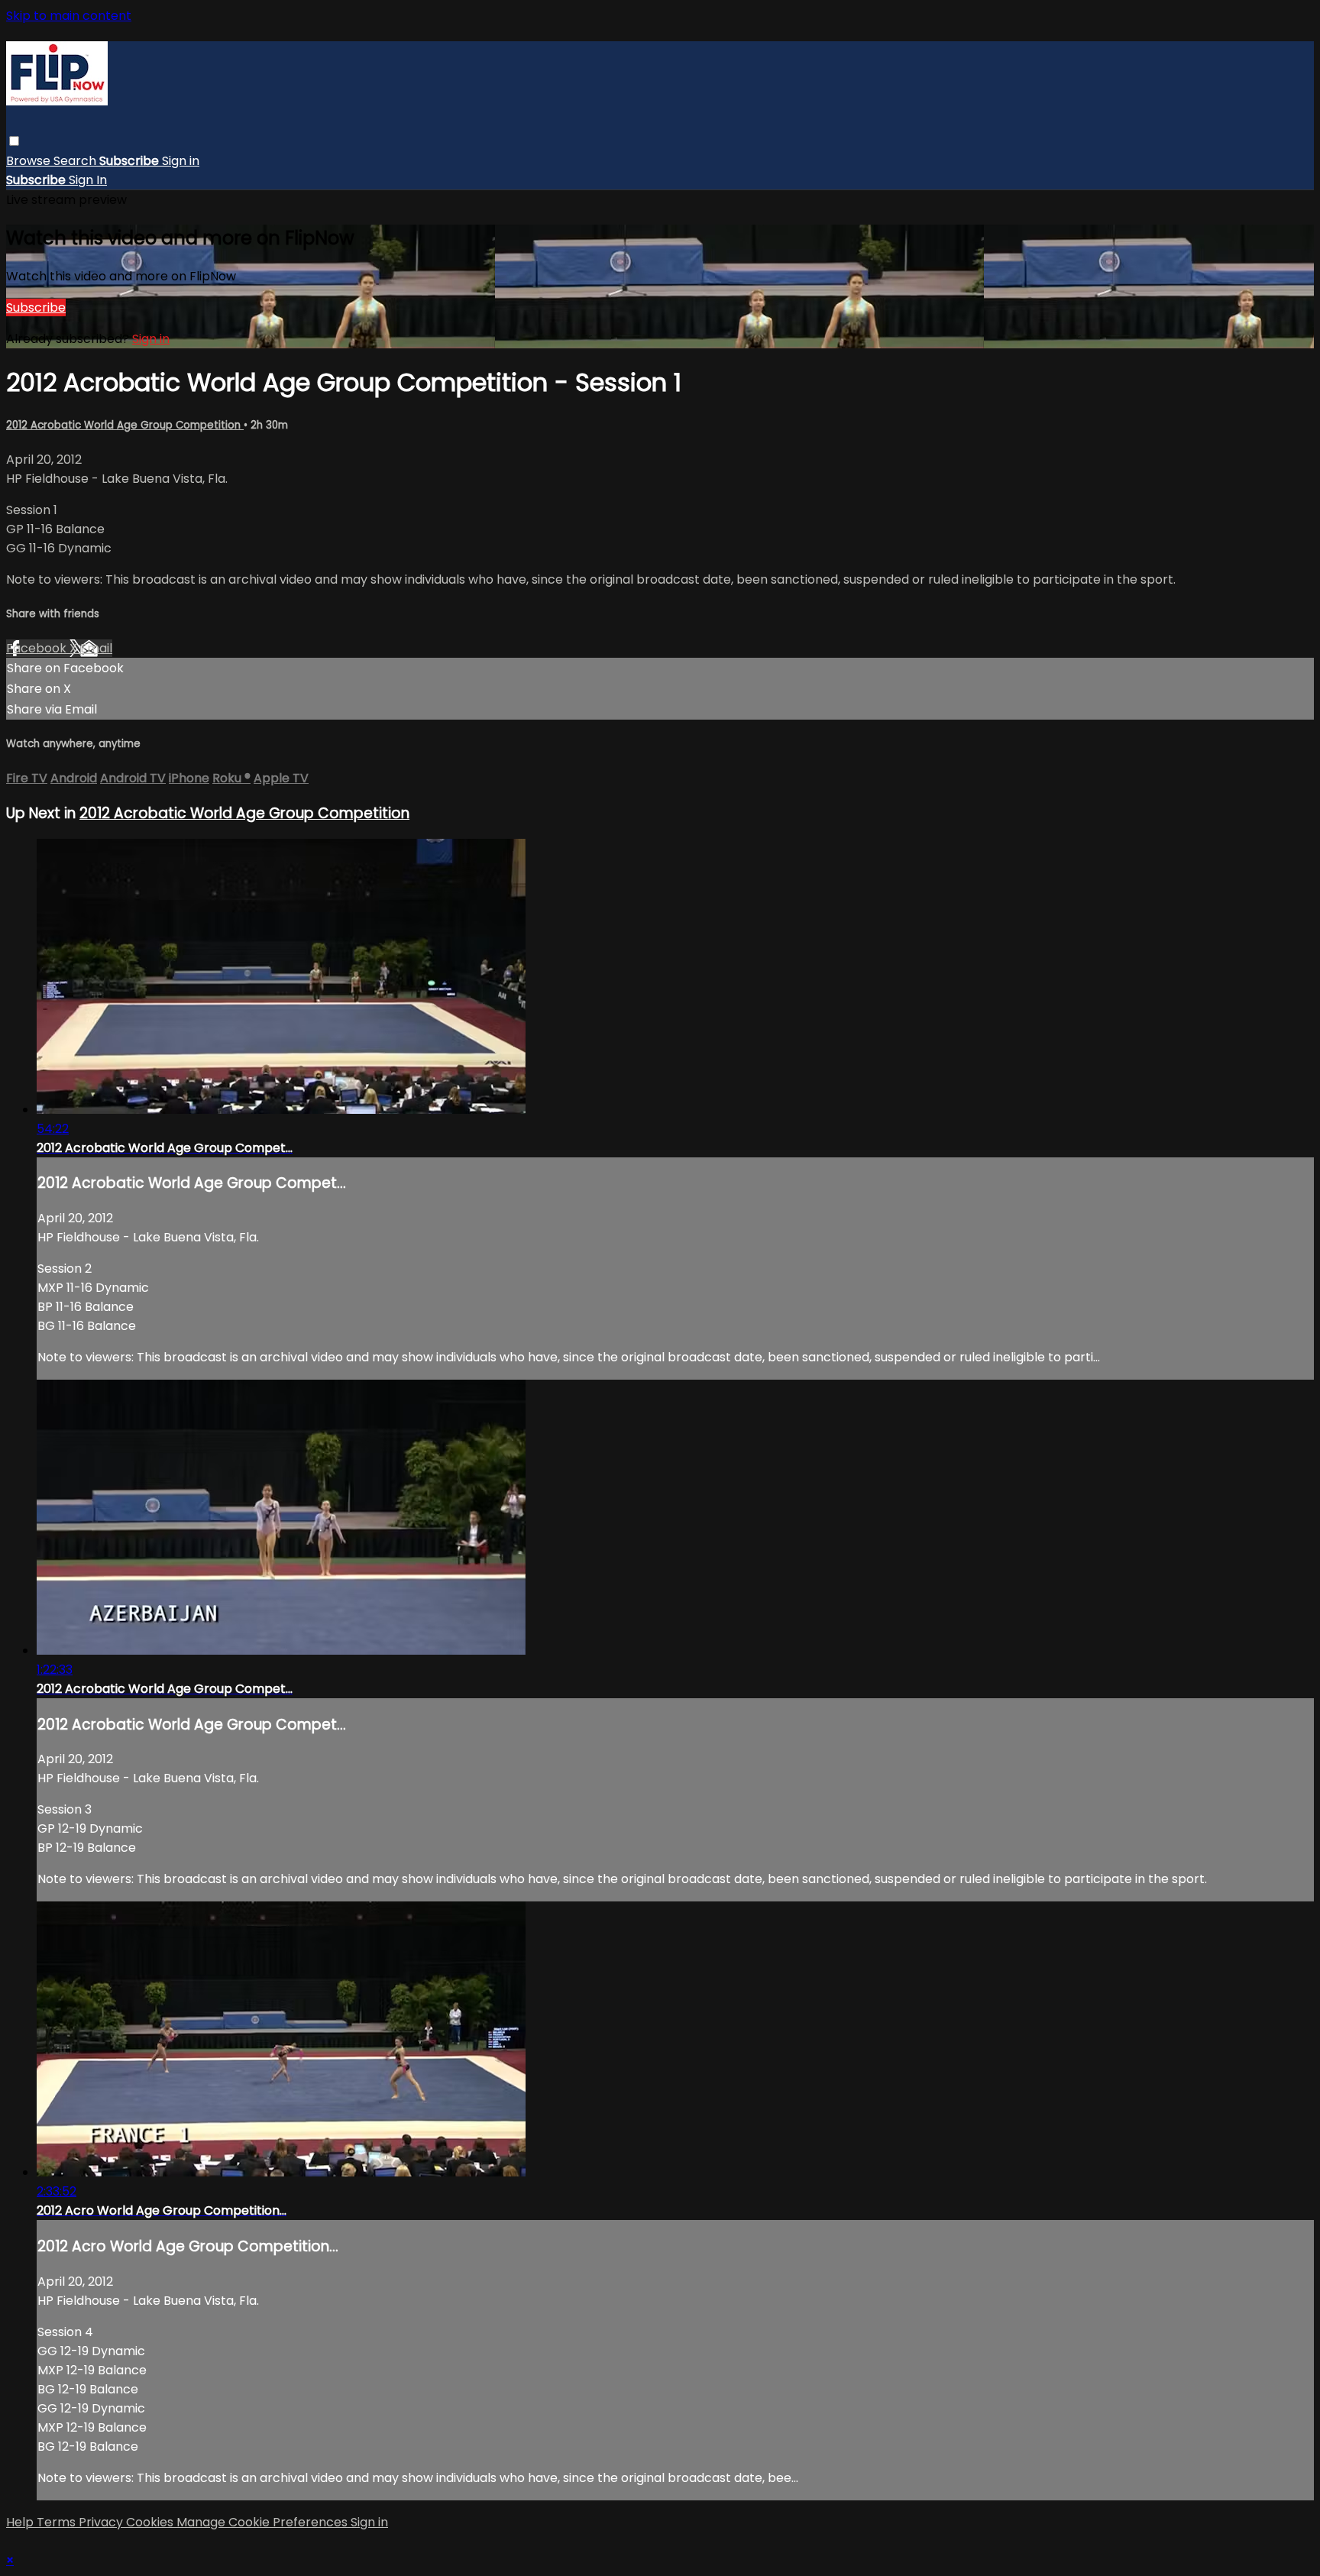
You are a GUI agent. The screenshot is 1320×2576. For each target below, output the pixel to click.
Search (76, 161)
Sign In (88, 180)
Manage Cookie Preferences (264, 2522)
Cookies (151, 2522)
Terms (58, 2522)
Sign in (181, 161)
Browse (30, 161)
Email (96, 648)
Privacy (102, 2522)
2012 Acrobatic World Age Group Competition (125, 425)
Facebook (38, 648)
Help (21, 2522)
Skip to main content (69, 16)
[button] (14, 141)
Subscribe (36, 307)
